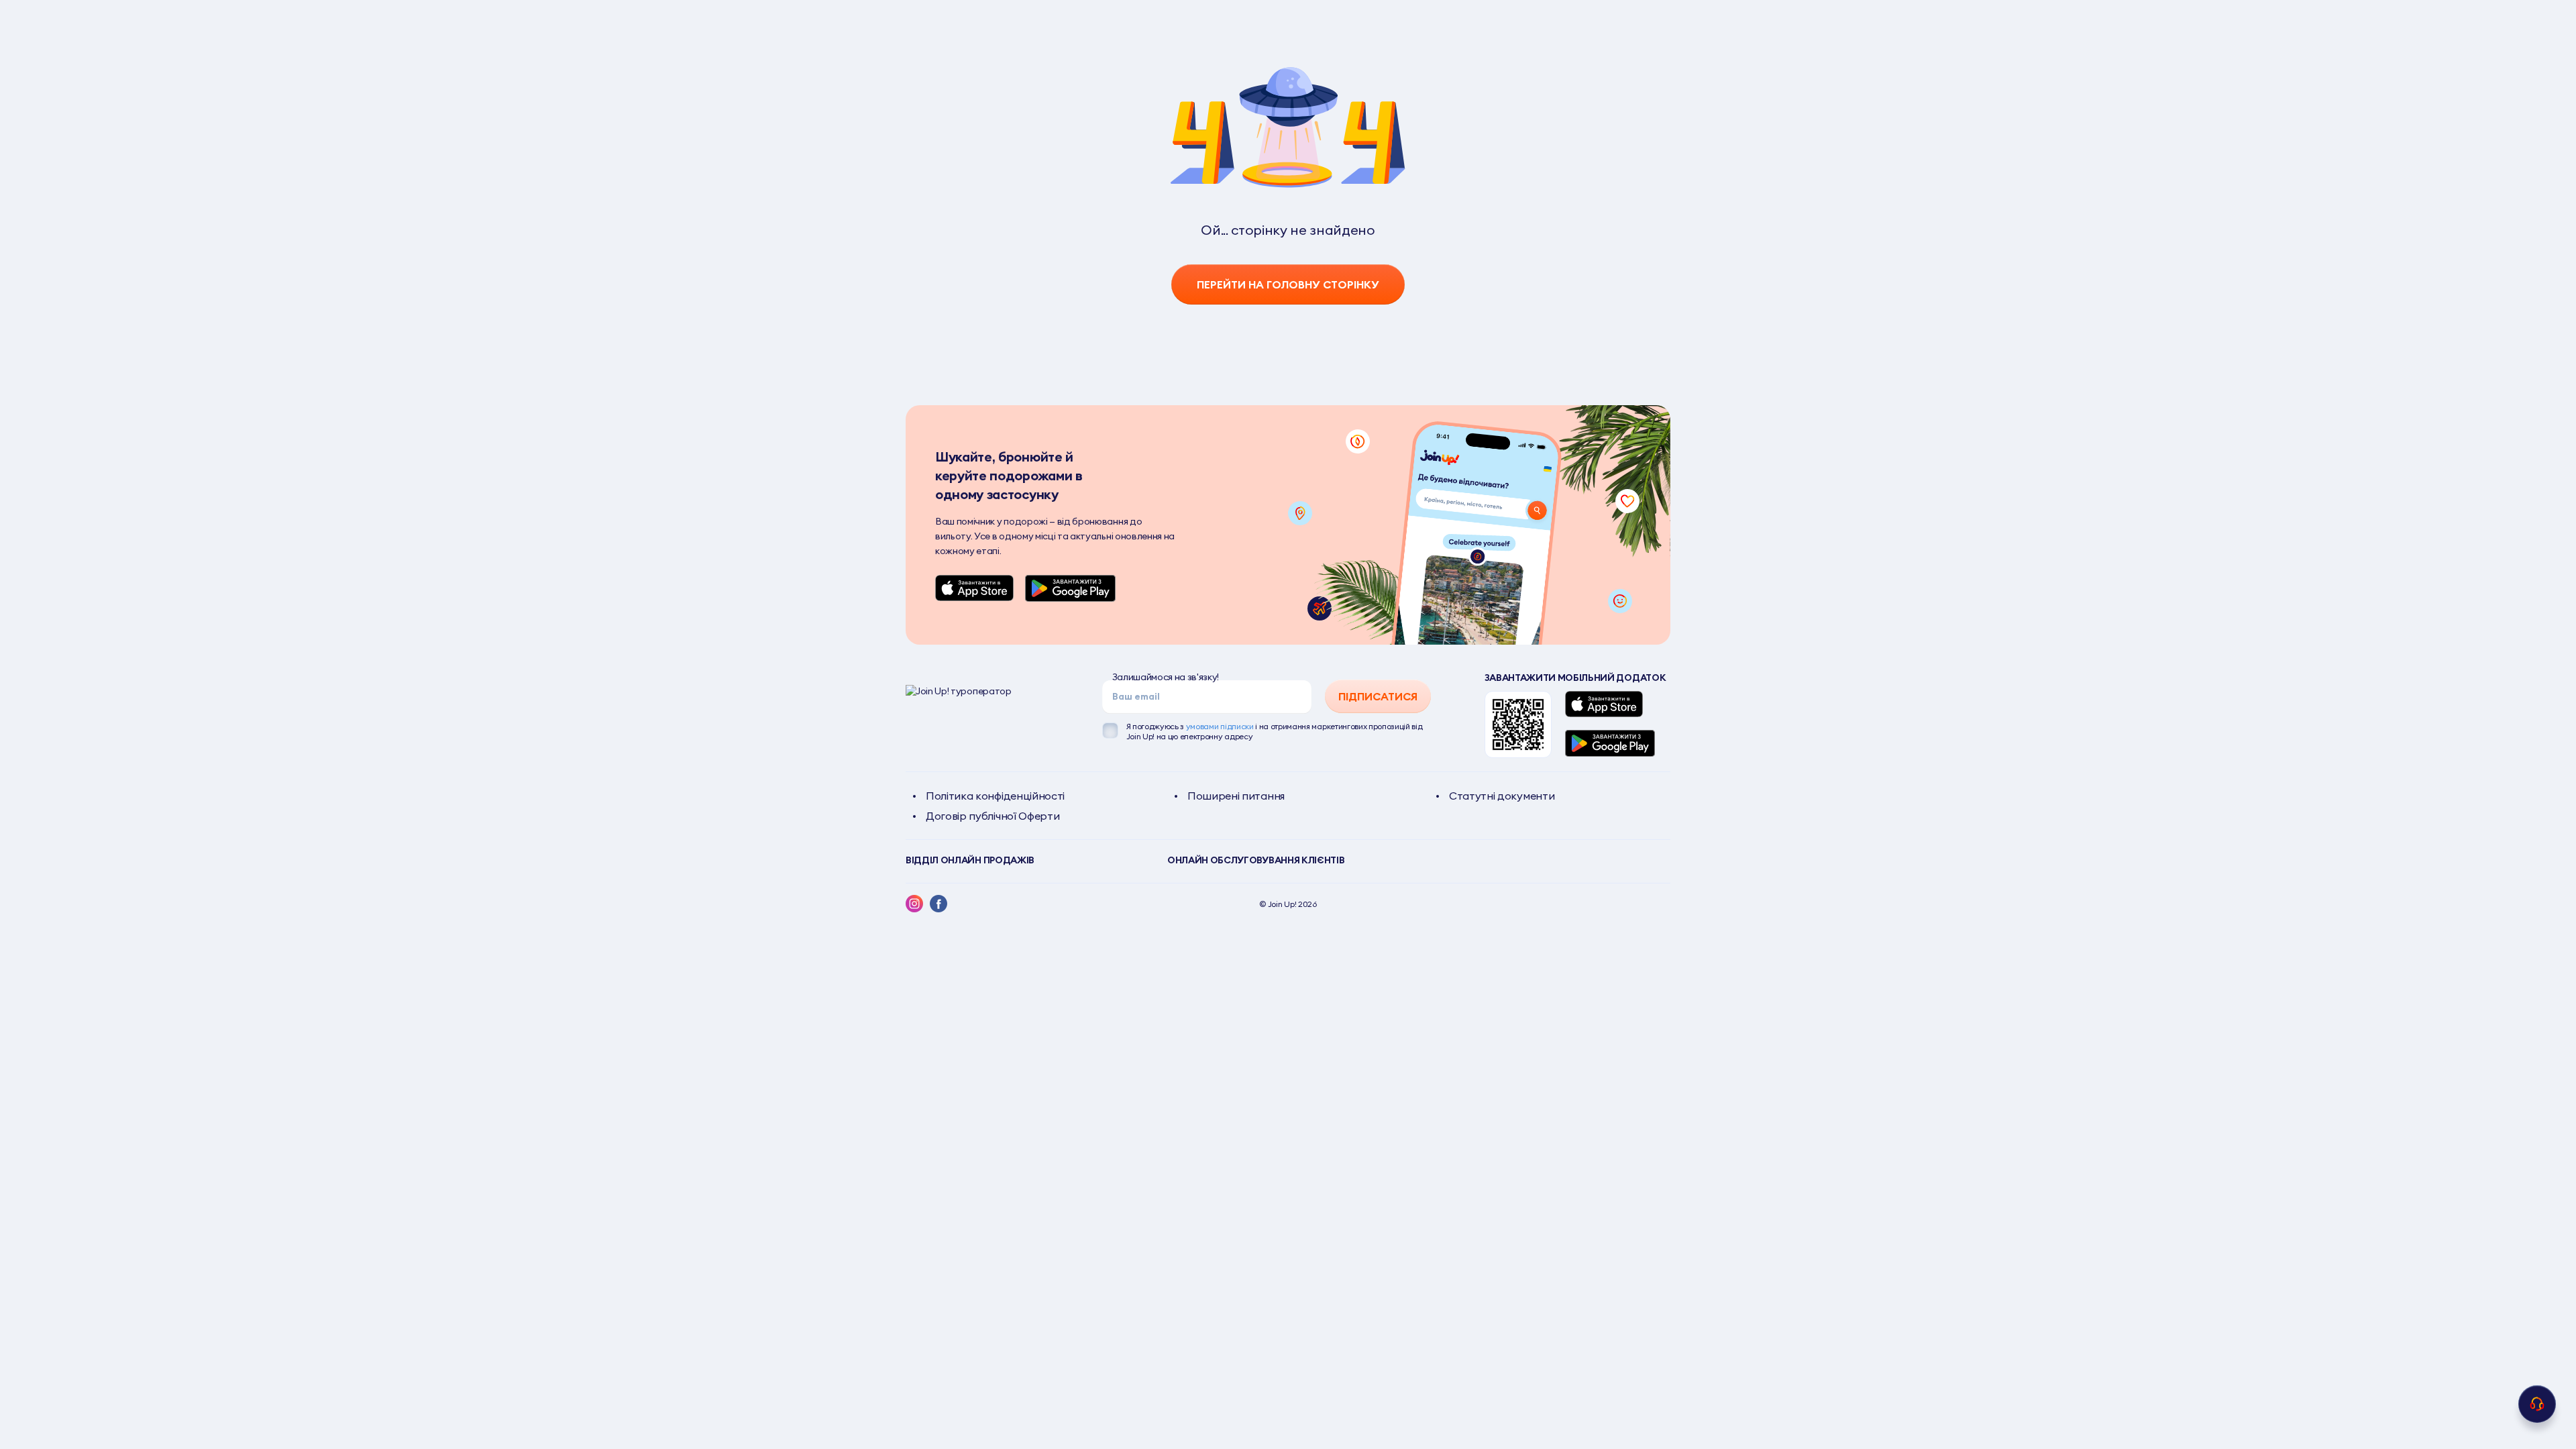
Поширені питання (1236, 796)
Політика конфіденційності (995, 796)
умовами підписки (1220, 726)
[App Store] (975, 588)
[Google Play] (1070, 588)
